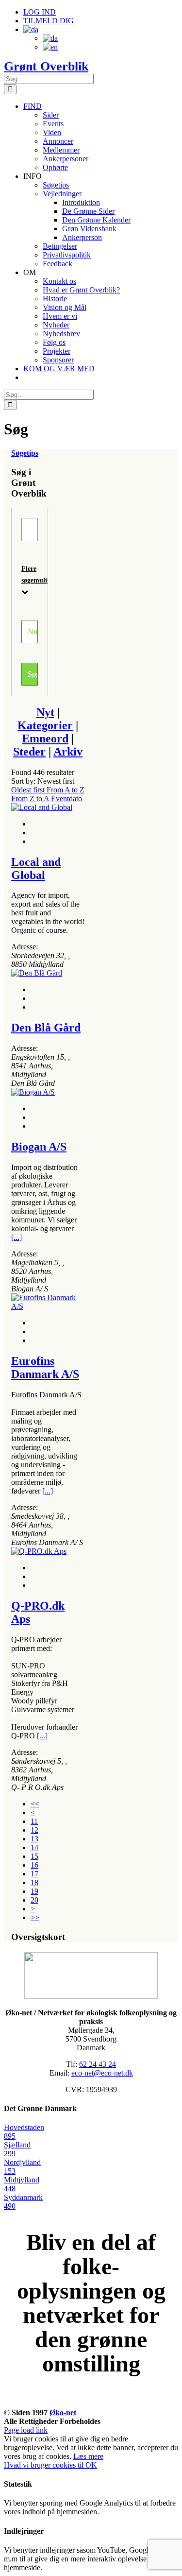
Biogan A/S (39, 1147)
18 (34, 1882)
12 (34, 1830)
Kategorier (45, 725)
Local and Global (36, 868)
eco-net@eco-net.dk (102, 2073)
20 (34, 1900)
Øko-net (63, 2413)
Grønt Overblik (46, 66)
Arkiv (68, 752)
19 (34, 1891)
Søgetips (25, 453)
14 (34, 1847)
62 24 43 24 (98, 2064)
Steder (29, 752)
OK (91, 2465)
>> (35, 1917)
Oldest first (29, 790)
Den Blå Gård (46, 1028)
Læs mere (88, 2456)
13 (34, 1839)
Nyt (45, 712)
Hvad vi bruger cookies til (45, 2465)
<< (35, 1804)
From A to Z (66, 790)
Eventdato (66, 799)
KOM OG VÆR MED (91, 2402)
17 (34, 1874)
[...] (17, 1237)
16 (34, 1865)
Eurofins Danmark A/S (45, 1367)
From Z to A (31, 799)
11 (34, 1821)
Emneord (45, 738)
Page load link (26, 2430)
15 (34, 1856)
